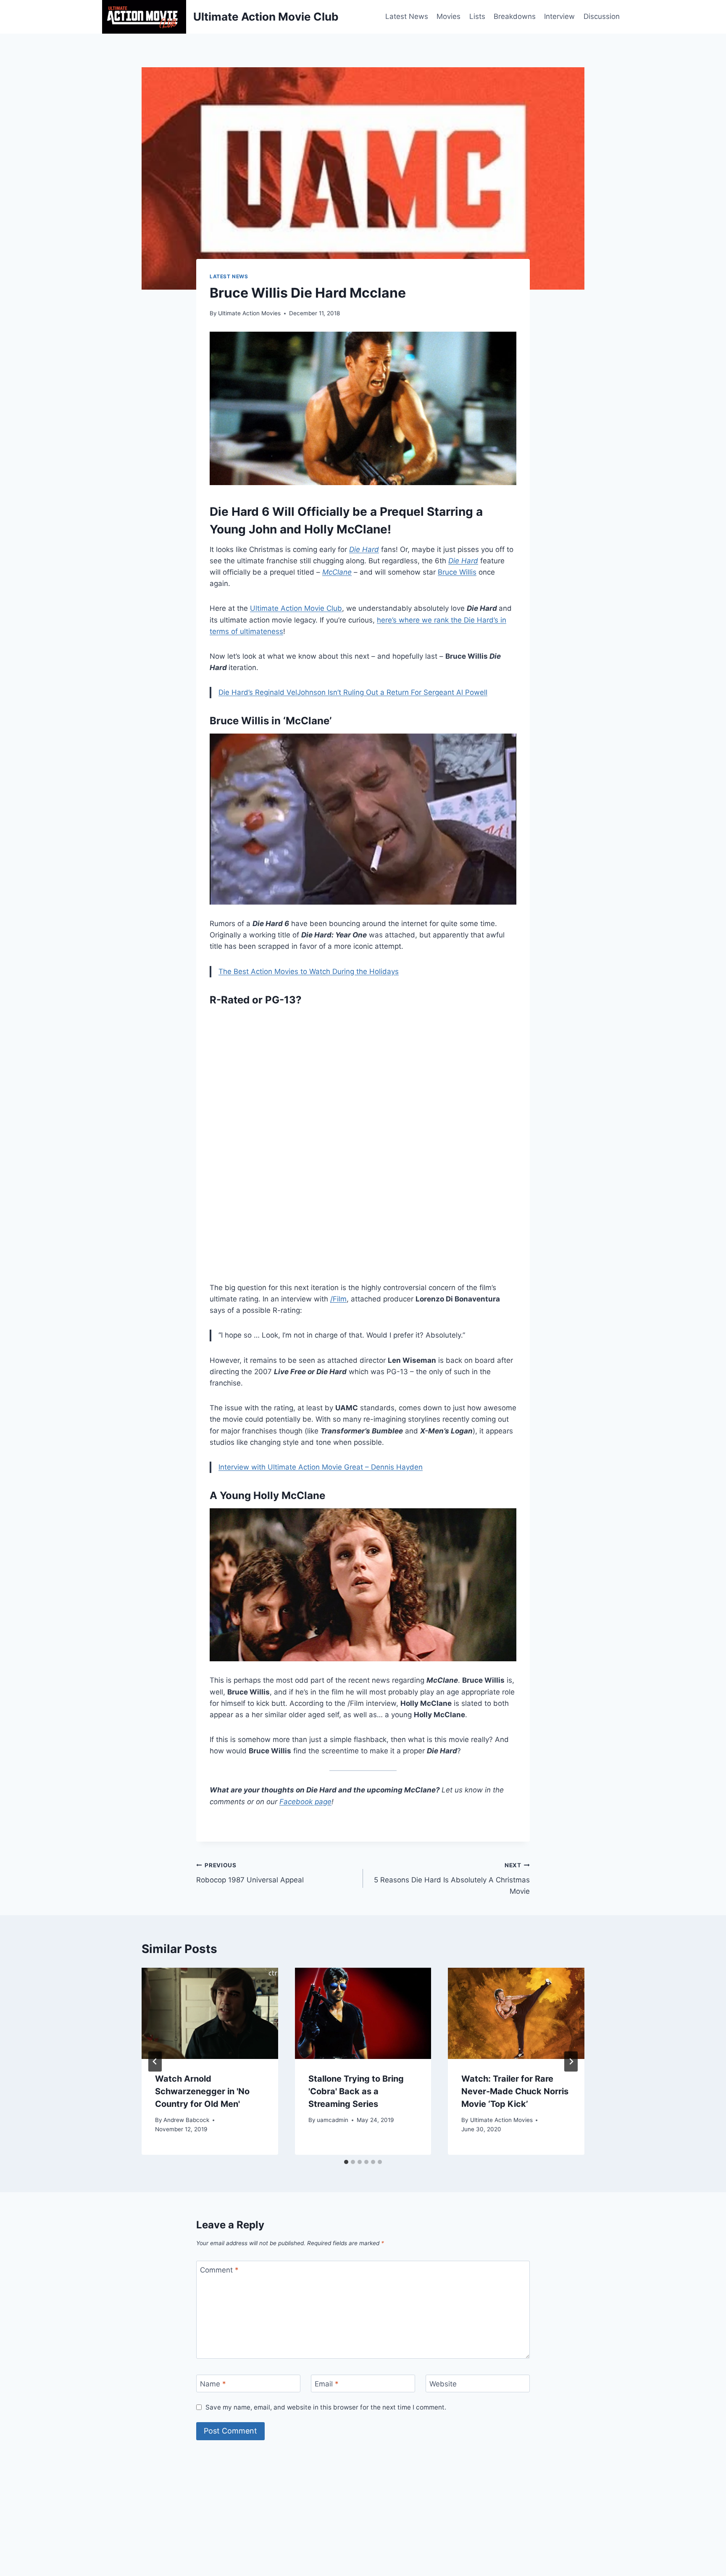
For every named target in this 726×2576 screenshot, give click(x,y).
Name (213, 2384)
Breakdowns (515, 16)
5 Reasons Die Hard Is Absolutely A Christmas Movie (452, 1879)
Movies (448, 16)
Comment (219, 2270)
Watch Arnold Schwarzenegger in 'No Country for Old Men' (202, 2091)
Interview (559, 16)
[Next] (571, 2061)
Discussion (602, 16)
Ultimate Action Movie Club (296, 608)
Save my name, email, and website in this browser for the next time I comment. (326, 2407)
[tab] (346, 2162)
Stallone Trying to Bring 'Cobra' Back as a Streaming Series (356, 2091)
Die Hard (364, 549)
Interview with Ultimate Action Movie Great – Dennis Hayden (321, 1467)
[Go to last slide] (155, 2061)
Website (443, 2384)
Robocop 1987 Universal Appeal (250, 1873)
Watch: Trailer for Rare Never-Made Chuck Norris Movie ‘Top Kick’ (515, 2091)
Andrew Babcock (186, 2120)
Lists (477, 16)
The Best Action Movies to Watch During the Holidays (309, 971)
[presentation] (210, 2013)
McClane (337, 572)
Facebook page (305, 1802)
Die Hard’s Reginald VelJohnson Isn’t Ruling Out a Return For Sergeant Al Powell (353, 692)
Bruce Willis (457, 572)
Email (327, 2384)
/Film (338, 1299)
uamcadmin (333, 2120)
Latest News (407, 16)
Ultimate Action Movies (249, 313)
